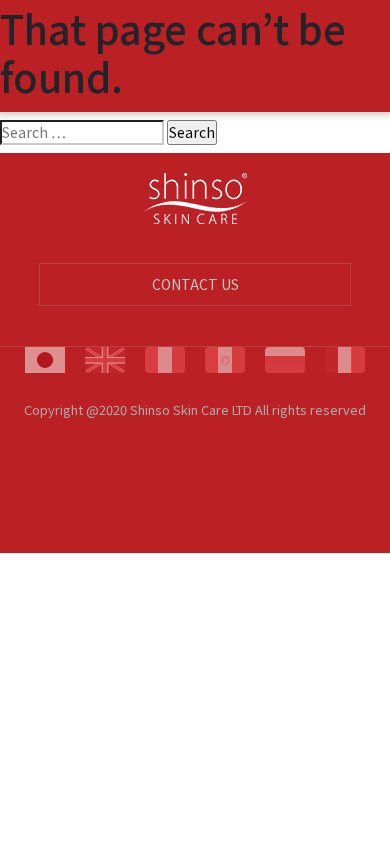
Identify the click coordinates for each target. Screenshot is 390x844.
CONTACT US (195, 284)
